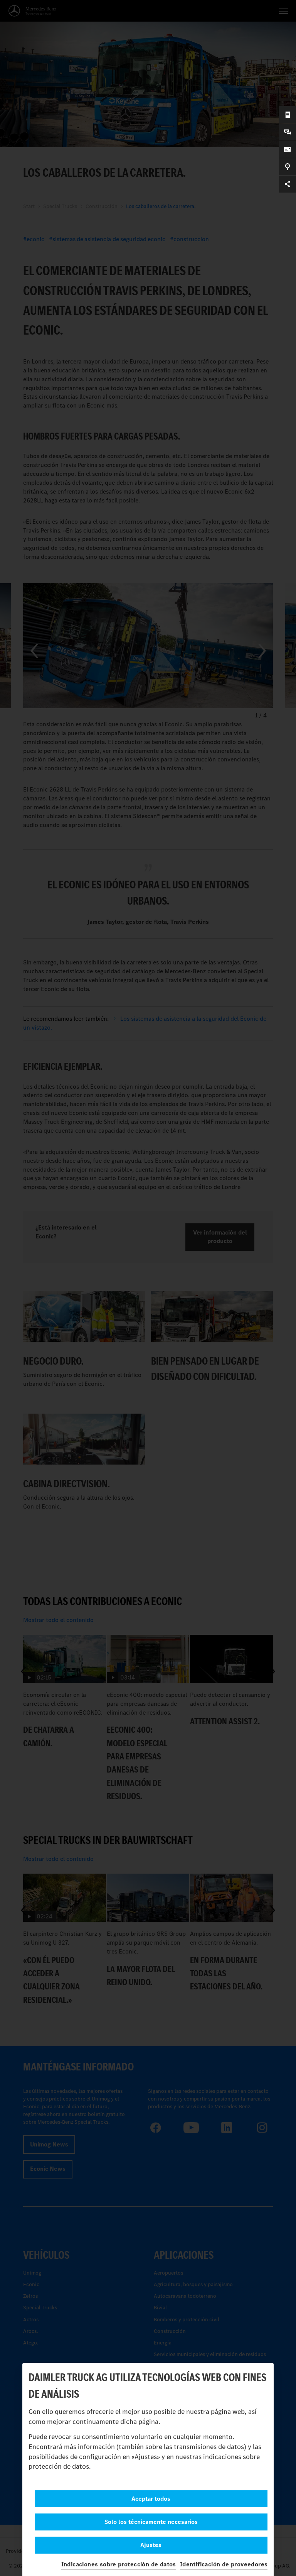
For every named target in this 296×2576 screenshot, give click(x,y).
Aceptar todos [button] (151, 2499)
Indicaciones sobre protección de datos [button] (119, 2564)
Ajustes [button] (151, 2545)
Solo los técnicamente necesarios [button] (151, 2522)
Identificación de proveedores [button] (224, 2564)
